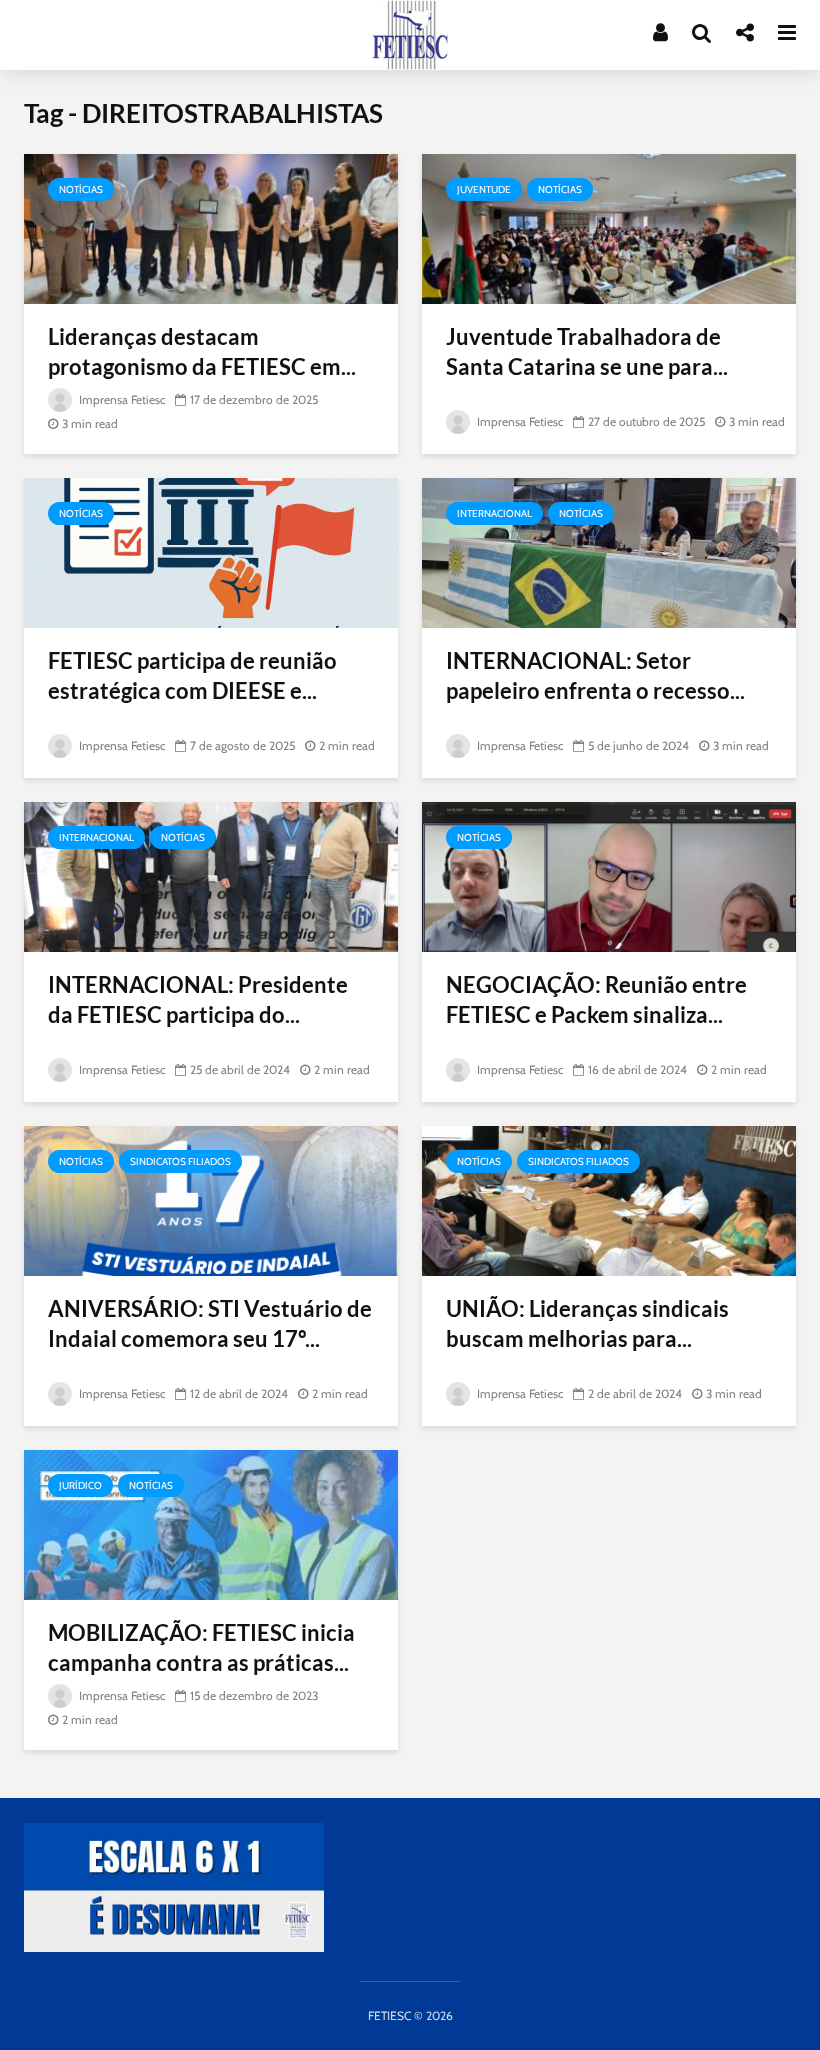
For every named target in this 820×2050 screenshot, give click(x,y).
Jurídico (80, 1485)
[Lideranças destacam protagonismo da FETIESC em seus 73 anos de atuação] (211, 227)
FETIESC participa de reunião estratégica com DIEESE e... (192, 675)
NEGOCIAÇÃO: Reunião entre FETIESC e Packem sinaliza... (596, 999)
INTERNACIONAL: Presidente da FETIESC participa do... (198, 999)
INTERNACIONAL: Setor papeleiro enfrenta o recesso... (595, 675)
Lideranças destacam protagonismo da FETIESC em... (202, 351)
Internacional (494, 513)
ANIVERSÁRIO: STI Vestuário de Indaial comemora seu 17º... (210, 1323)
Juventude (484, 189)
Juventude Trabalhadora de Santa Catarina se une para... (587, 351)
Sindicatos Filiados (180, 1161)
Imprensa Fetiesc (120, 399)
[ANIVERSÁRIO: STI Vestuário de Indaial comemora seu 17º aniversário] (211, 1199)
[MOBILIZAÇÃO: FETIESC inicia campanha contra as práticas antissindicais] (211, 1523)
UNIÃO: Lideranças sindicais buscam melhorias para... (587, 1323)
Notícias (81, 189)
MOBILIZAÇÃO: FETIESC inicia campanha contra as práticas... (201, 1647)
